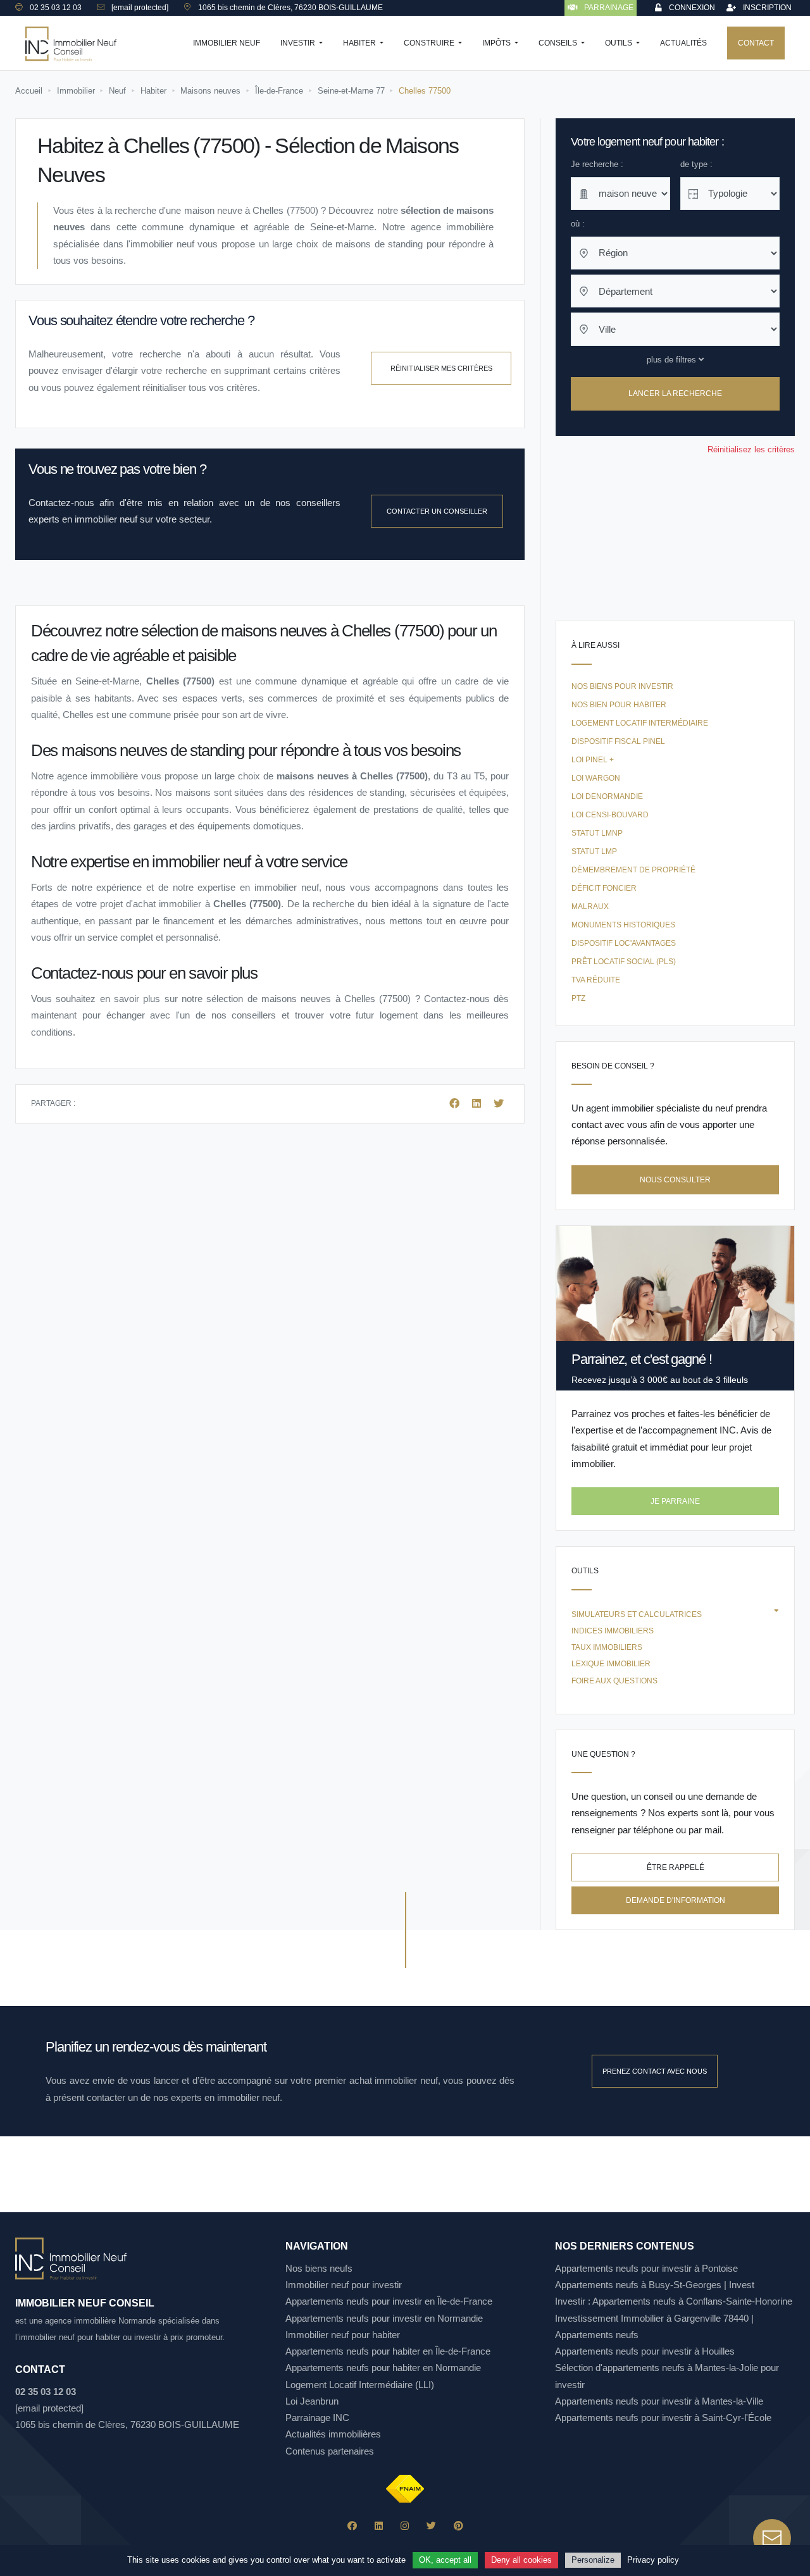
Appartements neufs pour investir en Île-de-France (389, 2301)
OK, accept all (445, 2560)
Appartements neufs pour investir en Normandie (384, 2318)
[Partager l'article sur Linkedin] (478, 1104)
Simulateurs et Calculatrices (637, 1614)
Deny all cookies (521, 2560)
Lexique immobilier (611, 1664)
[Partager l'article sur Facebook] (456, 1104)
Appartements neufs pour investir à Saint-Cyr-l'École (663, 2418)
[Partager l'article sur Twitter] (499, 1104)
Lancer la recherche (675, 394)
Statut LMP (594, 851)
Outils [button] (620, 43)
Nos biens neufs (319, 2268)
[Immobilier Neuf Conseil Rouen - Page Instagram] (405, 2526)
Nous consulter (675, 1180)
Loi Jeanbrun (312, 2401)
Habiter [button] (360, 43)
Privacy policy (653, 2560)
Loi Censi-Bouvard (610, 815)
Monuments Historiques (623, 925)
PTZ (578, 998)
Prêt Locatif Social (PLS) (624, 962)
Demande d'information (676, 1900)
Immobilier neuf (227, 43)
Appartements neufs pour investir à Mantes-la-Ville (659, 2401)
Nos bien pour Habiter (619, 705)
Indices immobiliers (613, 1631)
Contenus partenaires (330, 2451)
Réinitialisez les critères (751, 449)
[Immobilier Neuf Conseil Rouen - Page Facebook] (352, 2526)
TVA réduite (596, 980)
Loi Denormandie (607, 796)
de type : (696, 164)
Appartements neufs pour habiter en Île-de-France (388, 2351)
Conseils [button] (559, 43)
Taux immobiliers (607, 1647)
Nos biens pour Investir (622, 686)
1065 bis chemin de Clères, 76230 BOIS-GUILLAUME (127, 2424)
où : (578, 224)
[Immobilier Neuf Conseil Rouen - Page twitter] (431, 2526)
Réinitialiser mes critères (441, 368)
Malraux (590, 907)
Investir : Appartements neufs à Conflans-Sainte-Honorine (674, 2301)
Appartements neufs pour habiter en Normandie (383, 2368)
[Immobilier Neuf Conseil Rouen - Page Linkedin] (379, 2526)
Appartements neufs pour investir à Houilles (645, 2351)
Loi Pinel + (593, 760)
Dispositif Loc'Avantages (624, 943)
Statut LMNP (597, 833)
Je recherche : (597, 164)
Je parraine (675, 1501)
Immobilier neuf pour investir (344, 2285)
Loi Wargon (596, 778)
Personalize (593, 2560)
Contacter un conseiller (437, 511)
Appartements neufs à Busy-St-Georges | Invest (655, 2285)
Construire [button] (430, 43)
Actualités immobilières (333, 2434)
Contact (756, 43)
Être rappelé (676, 1867)
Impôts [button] (497, 43)
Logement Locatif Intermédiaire (640, 723)
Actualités (683, 43)
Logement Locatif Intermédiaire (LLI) (360, 2385)
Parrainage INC (317, 2418)
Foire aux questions (614, 1681)
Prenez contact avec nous (655, 2071)
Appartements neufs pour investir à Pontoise (646, 2268)
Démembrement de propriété (633, 870)
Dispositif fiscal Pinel (618, 741)
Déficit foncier (604, 888)
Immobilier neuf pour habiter (343, 2335)
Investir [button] (299, 43)
